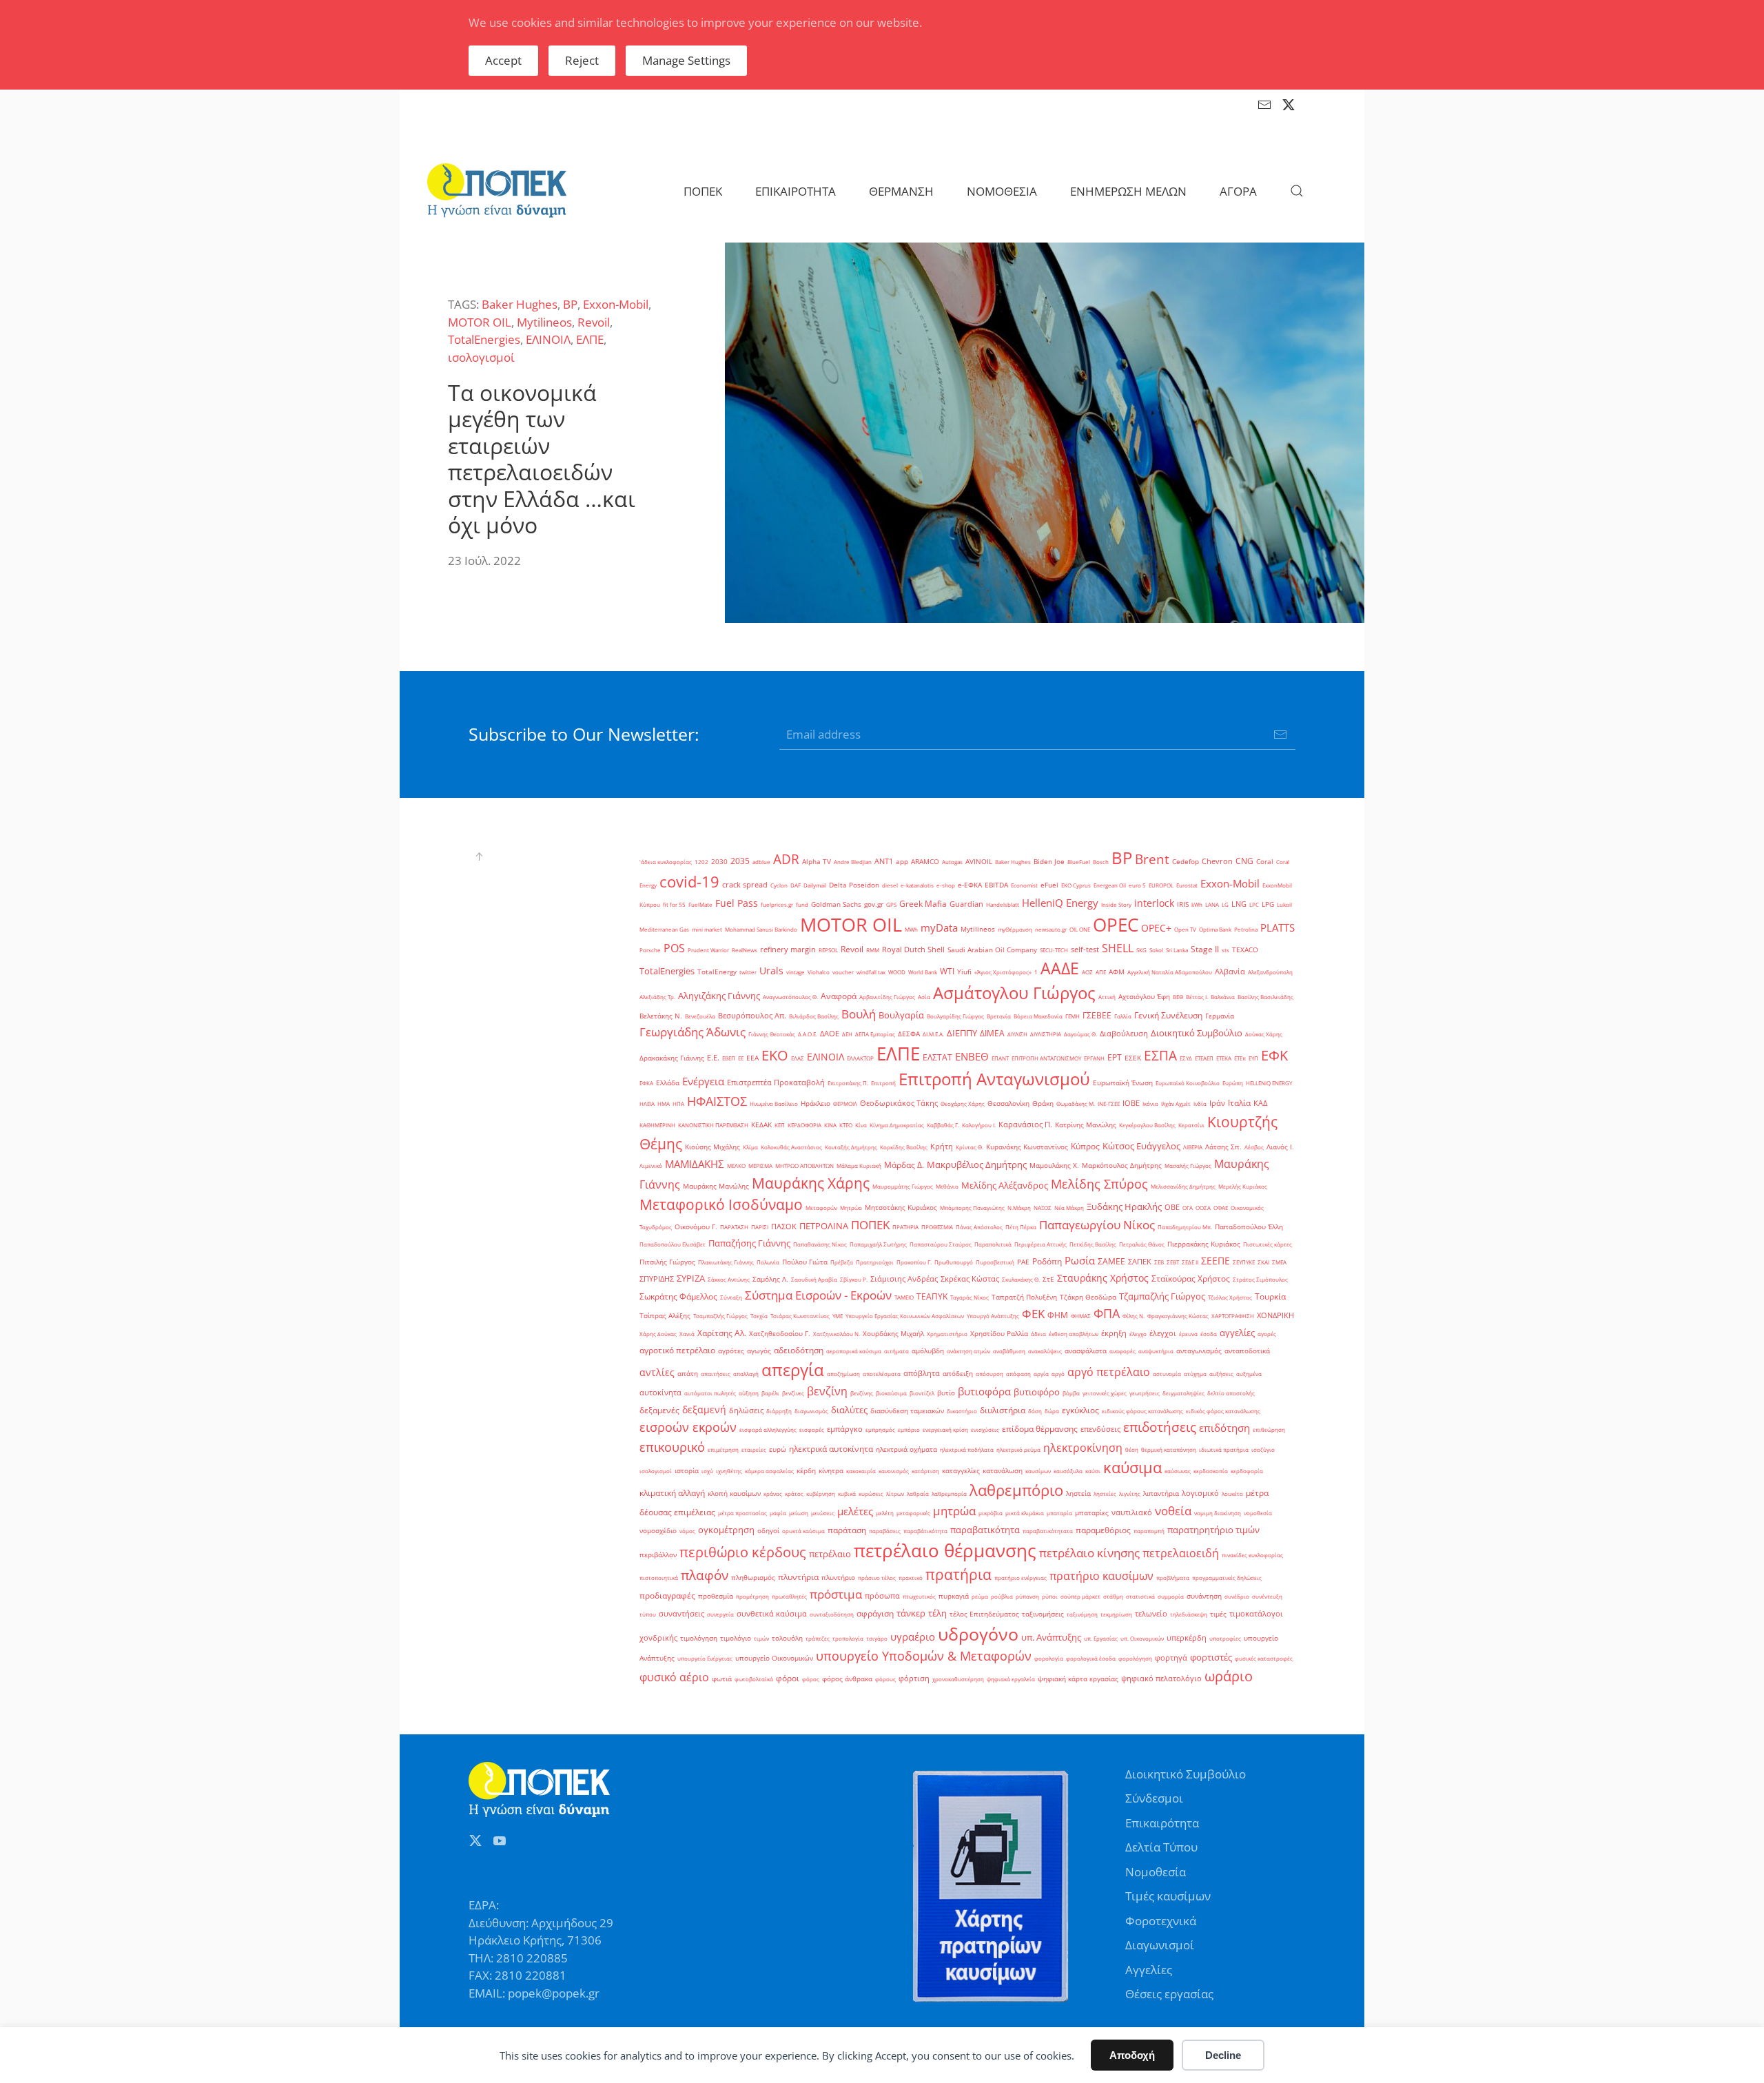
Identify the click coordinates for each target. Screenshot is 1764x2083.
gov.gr (874, 904)
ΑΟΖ (1087, 972)
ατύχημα (1195, 1374)
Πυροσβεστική (995, 1262)
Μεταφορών (821, 1208)
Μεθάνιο (947, 1186)
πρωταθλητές (789, 1596)
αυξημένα (1249, 1374)
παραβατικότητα (985, 1530)
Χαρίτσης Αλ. (722, 1333)
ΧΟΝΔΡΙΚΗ (1275, 1315)
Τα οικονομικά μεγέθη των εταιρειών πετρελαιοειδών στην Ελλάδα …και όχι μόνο (542, 459)
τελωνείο (1151, 1614)
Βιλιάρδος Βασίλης (814, 1016)
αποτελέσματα (882, 1374)
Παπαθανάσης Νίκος (820, 1244)
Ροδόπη (1047, 1261)
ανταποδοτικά (1247, 1351)
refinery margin (788, 950)
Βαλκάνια (1223, 997)
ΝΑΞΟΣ (1043, 1208)
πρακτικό (911, 1578)
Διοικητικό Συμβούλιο (1197, 1033)
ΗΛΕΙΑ (647, 1104)
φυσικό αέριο (674, 1677)
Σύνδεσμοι (1154, 1798)
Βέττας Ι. (1197, 997)
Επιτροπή (883, 1083)
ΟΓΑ (1188, 1208)
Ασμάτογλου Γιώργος (1014, 993)
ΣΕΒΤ (1173, 1262)
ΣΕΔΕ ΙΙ (1190, 1262)
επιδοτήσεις (1160, 1427)
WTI (947, 971)
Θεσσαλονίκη (1008, 1104)
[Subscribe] (1280, 735)
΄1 (1036, 972)
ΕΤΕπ (1240, 1058)
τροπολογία (848, 1638)
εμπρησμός (880, 1429)
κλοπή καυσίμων (734, 1494)
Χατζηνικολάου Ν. (837, 1334)
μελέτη (885, 1513)
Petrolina (1246, 929)
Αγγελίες (1149, 1970)
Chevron (1217, 861)
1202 (701, 862)
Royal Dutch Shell (913, 950)
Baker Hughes (520, 304)
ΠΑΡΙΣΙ (760, 1227)
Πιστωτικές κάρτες (1268, 1244)
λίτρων (895, 1494)
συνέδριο (1237, 1596)
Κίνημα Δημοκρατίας (897, 1125)
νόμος (687, 1531)
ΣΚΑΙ (1263, 1262)
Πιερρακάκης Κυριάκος (1204, 1244)
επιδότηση (1224, 1428)
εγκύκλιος (1080, 1410)
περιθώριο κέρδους (743, 1552)
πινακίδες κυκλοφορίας (1252, 1555)
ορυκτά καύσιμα (803, 1531)
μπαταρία (1059, 1513)
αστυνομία (1167, 1374)
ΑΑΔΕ (1060, 968)
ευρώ (778, 1449)
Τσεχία (759, 1316)
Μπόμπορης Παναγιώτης (972, 1208)
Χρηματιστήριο (947, 1334)
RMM (873, 950)
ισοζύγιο (1263, 1449)
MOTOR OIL (480, 322)
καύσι (1093, 1471)
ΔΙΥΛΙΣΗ (1017, 1034)
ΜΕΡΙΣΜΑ (760, 1166)
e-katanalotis (917, 885)
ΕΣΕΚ (1133, 1058)
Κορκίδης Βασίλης (904, 1147)
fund (802, 904)
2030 (719, 862)
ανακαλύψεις (1045, 1351)
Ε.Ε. (713, 1058)
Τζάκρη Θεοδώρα (1088, 1297)
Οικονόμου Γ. (696, 1227)
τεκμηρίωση (1116, 1614)
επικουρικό (672, 1447)
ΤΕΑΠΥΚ (932, 1296)
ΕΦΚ (1274, 1055)
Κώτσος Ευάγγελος (1141, 1146)
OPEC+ (1156, 928)
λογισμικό (1200, 1493)
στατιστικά (1140, 1596)
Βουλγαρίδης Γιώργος (955, 1016)
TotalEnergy (717, 972)
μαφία (778, 1513)
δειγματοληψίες (1183, 1393)
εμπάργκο (845, 1429)
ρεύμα (980, 1596)
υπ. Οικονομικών (1142, 1638)
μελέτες (855, 1511)
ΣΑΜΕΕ (1111, 1261)
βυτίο (946, 1393)
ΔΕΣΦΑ (909, 1034)
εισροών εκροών (688, 1427)
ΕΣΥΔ (1186, 1058)
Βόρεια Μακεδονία (1038, 1016)
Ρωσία (1080, 1261)
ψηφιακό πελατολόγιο (1161, 1679)
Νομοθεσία (1156, 1872)
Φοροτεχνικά (1161, 1921)
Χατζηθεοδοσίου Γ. (780, 1334)
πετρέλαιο (830, 1554)
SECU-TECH (1054, 950)
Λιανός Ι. (1280, 1147)
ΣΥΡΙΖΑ (691, 1278)
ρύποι (1050, 1596)
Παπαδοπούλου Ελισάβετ (673, 1244)
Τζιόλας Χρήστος (1230, 1297)
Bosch (1101, 862)
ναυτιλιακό (1132, 1512)
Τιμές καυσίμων (1168, 1896)
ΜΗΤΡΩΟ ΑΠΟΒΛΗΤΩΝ (804, 1166)
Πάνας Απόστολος (979, 1227)
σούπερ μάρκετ (1080, 1596)
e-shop (946, 885)
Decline (1223, 2055)
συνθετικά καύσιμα (772, 1614)
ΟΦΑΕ (1221, 1208)
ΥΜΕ (838, 1316)
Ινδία (1200, 1104)
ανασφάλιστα (1086, 1351)
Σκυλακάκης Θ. (1021, 1279)
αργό (1058, 1374)
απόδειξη (958, 1374)
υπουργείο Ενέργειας (705, 1658)
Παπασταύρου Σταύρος (941, 1244)
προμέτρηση (752, 1596)
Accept (503, 60)
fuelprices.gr (777, 904)
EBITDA (996, 885)
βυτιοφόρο (1037, 1392)
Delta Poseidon (854, 885)
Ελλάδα (668, 1083)
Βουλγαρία (901, 1015)
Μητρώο (851, 1208)
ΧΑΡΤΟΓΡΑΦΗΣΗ (1233, 1316)
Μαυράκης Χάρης (811, 1183)
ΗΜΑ (664, 1104)
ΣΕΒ (1159, 1262)
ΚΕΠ (780, 1125)
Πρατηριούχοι (875, 1262)
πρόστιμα (836, 1594)
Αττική (1107, 997)
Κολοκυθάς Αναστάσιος (791, 1147)
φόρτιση (914, 1679)
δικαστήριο (962, 1411)
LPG (1268, 904)
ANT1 (884, 861)
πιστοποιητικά (659, 1578)
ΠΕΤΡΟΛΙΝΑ (824, 1226)
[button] (1297, 191)
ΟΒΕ (1172, 1207)
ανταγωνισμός (1199, 1351)
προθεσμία (716, 1596)
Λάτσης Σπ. (1223, 1147)
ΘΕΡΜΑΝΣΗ (901, 191)
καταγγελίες (961, 1471)
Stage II (1205, 949)
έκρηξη (1114, 1333)
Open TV (1185, 929)
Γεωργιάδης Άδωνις (693, 1032)
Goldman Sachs (836, 904)
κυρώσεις (871, 1494)
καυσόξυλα (1068, 1471)
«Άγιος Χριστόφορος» (1003, 972)
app (902, 862)
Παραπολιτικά (993, 1244)
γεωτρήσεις (1145, 1393)
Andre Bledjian (853, 862)
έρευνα (1188, 1334)
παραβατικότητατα (1048, 1531)
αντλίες (657, 1372)
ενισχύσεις (985, 1429)
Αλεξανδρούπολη (1270, 972)
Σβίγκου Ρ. (854, 1279)
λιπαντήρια (1161, 1494)
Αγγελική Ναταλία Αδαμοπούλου (1170, 972)
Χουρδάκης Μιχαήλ (893, 1334)
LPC (1254, 904)
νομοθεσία (1258, 1513)
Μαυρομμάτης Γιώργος (903, 1186)
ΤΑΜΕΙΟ (904, 1297)
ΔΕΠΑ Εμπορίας (875, 1034)
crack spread (745, 885)
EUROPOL (1161, 885)
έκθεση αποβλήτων (1074, 1334)
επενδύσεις (1100, 1429)
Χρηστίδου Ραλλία (999, 1334)
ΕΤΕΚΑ (1224, 1058)
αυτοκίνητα (660, 1393)
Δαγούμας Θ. (1080, 1034)
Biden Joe (1049, 862)
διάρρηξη (779, 1411)
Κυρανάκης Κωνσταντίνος (1027, 1147)
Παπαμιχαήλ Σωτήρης (878, 1244)
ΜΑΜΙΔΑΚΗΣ (695, 1164)
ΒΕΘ (1178, 997)
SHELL (1118, 948)
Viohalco (819, 972)
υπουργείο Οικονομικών (774, 1658)
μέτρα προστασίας (742, 1513)
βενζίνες (793, 1393)
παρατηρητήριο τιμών (1213, 1530)
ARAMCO (925, 862)
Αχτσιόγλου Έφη (1144, 997)
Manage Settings (686, 60)
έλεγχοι (1163, 1333)
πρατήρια (958, 1574)
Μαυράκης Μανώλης (716, 1186)
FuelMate (700, 904)
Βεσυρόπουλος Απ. (752, 1016)
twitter (748, 972)
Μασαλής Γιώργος (1188, 1166)
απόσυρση (989, 1374)
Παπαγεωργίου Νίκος (1097, 1225)
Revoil (594, 322)
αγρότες (731, 1351)
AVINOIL (979, 862)
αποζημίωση (843, 1374)
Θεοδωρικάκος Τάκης (899, 1103)
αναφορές (1122, 1351)
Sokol (1156, 950)
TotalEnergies (484, 339)
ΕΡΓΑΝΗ (1094, 1058)
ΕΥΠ (1253, 1058)
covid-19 (689, 881)
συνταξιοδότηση (832, 1614)
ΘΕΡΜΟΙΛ (845, 1104)
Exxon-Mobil (616, 304)
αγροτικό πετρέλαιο (677, 1350)
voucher (843, 972)
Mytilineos (544, 322)
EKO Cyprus (1076, 885)
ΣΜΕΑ (1279, 1262)
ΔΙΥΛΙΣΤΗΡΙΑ (1046, 1034)
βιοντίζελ (922, 1393)
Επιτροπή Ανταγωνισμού (994, 1079)
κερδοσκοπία (1211, 1471)
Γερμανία (1220, 1016)
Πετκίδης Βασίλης (1093, 1244)
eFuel (1049, 885)
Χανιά (687, 1334)
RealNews (745, 950)
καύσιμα (1132, 1467)
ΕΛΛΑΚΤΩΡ (860, 1058)
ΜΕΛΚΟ (736, 1166)
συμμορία (1171, 1596)
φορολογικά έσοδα (1091, 1658)
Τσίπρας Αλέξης (665, 1316)
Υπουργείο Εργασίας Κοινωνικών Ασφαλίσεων (905, 1316)
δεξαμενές (659, 1410)
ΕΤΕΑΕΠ (1204, 1058)
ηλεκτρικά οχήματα (906, 1449)
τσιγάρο (877, 1638)
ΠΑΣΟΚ (784, 1227)
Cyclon (779, 885)
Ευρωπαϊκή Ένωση (1123, 1083)
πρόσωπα (882, 1596)
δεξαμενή (704, 1409)
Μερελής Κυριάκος (1243, 1186)
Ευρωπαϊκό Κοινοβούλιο (1188, 1083)
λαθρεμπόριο (1016, 1490)
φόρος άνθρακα (847, 1679)
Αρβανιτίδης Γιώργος (887, 997)
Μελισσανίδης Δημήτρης (1183, 1186)
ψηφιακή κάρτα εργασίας (1078, 1679)
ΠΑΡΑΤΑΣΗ (734, 1227)
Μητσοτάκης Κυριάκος (901, 1208)
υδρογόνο (978, 1634)
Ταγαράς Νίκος (970, 1297)
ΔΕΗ (847, 1034)
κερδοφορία (1247, 1471)
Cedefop (1186, 862)
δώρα (1052, 1411)
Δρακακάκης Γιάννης (672, 1058)
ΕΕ (741, 1058)
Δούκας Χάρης (1264, 1034)
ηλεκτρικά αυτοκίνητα (831, 1449)
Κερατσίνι (1191, 1125)
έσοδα (1209, 1334)
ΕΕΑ (752, 1058)
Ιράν (1217, 1103)
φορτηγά (1171, 1658)
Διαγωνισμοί (1160, 1945)
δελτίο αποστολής (1231, 1393)
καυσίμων (1038, 1471)
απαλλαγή (746, 1374)
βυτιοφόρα (984, 1392)
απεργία (793, 1370)
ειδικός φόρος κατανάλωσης (1223, 1411)
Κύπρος (1085, 1146)
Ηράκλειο (816, 1104)
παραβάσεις (885, 1531)
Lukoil (1284, 904)
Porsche (650, 950)
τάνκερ (911, 1613)
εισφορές (812, 1429)
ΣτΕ (1048, 1279)
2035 (740, 861)
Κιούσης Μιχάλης (712, 1147)
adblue (761, 862)
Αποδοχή (1132, 2055)
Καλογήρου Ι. (979, 1125)
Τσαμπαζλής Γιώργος (720, 1316)
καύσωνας (1178, 1471)
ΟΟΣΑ (1203, 1208)
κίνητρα (831, 1471)
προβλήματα (1173, 1578)
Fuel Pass (737, 903)
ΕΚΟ (775, 1055)
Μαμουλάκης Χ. (1054, 1166)
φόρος (811, 1679)
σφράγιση (875, 1613)
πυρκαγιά (954, 1596)
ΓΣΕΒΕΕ (1097, 1015)
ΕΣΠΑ (1160, 1055)
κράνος (773, 1494)
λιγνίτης (1130, 1494)
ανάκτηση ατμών (968, 1351)
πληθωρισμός (753, 1578)
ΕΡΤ (1115, 1057)
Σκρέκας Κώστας (970, 1279)
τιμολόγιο (736, 1638)
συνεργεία (720, 1614)
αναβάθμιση (1009, 1351)
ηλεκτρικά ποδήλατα (967, 1449)
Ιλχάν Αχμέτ (1176, 1104)
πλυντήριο (838, 1578)
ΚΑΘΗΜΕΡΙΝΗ (657, 1125)
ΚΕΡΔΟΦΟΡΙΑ (804, 1125)
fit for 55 (674, 904)
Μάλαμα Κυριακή (859, 1166)
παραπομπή (1149, 1531)
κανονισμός (894, 1471)
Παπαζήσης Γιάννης (749, 1243)
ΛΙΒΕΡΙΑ (1193, 1147)
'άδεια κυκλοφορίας (666, 862)
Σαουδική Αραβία (814, 1279)
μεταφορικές (913, 1513)
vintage (796, 972)
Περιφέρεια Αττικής (1040, 1244)
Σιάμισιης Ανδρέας (904, 1279)
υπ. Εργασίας (1101, 1638)
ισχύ (707, 1471)
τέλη (937, 1613)
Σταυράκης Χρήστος (1103, 1278)
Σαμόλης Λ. (770, 1279)
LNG (1239, 904)
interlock (1154, 903)
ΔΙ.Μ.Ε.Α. (933, 1034)
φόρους (885, 1679)
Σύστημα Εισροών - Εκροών (818, 1295)
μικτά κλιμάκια (1025, 1513)
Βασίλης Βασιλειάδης (1265, 997)
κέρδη (806, 1471)
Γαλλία (1123, 1016)
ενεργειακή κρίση (945, 1429)
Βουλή (859, 1014)
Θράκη (1043, 1104)
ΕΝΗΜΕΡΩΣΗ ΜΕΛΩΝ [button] (1128, 191)
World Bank (923, 972)
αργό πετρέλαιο (1109, 1372)
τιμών (761, 1638)
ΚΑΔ (1260, 1103)
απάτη (688, 1374)
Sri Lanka (1177, 950)
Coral (1265, 862)
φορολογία (1049, 1658)
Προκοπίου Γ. (914, 1262)
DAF (796, 885)
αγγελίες (1237, 1333)
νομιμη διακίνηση (1218, 1513)
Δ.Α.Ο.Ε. (808, 1034)
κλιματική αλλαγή (672, 1493)
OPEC (1116, 925)
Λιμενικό (651, 1166)
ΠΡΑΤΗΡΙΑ (905, 1227)
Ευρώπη (1233, 1083)
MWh (911, 929)
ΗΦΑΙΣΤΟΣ (717, 1101)
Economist (1024, 885)
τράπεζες (818, 1638)
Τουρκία (1270, 1296)
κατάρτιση (925, 1471)
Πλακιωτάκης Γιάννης (726, 1262)
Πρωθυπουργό (954, 1262)
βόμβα (1071, 1393)
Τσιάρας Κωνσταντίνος (800, 1316)
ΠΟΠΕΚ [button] (703, 191)
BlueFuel (1079, 862)
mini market (707, 929)
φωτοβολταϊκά (754, 1679)
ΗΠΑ (678, 1104)
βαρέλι (770, 1393)
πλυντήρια (798, 1577)
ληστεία (1078, 1494)
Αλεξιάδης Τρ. (657, 997)
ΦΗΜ (1058, 1315)
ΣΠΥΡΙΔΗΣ (657, 1279)
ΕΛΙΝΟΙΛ (548, 339)
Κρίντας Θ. (970, 1147)
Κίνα (861, 1125)
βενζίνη (827, 1391)
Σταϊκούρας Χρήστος (1191, 1279)
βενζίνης (862, 1393)
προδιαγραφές (667, 1595)
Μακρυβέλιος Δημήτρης (977, 1164)
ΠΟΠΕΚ (870, 1225)
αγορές (1267, 1334)
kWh (1197, 904)
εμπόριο (909, 1429)
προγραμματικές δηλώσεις (1227, 1578)
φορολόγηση (1135, 1658)
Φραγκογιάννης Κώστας (1178, 1316)
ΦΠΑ (1107, 1313)
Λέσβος (1254, 1147)
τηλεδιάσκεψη (1189, 1614)
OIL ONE (1080, 929)
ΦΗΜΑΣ (1081, 1316)
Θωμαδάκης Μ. (1076, 1104)
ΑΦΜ (1117, 972)
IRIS (1183, 904)
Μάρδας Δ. (904, 1165)
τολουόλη (787, 1638)
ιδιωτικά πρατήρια (1224, 1449)
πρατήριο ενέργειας (1021, 1578)
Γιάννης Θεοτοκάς (772, 1034)
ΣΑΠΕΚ (1140, 1262)
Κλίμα (750, 1147)
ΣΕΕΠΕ (1216, 1261)
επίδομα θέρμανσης (1040, 1429)
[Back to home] (497, 191)
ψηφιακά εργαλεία (1011, 1679)
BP (570, 304)
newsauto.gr (1051, 929)
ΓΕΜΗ (1073, 1016)
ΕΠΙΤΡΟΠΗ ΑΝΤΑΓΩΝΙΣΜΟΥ (1046, 1058)
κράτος (794, 1494)
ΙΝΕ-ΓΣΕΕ (1109, 1104)
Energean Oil (1110, 885)
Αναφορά (839, 996)
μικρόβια (991, 1513)
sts (1225, 950)
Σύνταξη (731, 1297)
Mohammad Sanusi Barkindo (761, 929)
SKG (1141, 950)
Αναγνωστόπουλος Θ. (790, 997)
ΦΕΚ (1033, 1314)
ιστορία (687, 1471)
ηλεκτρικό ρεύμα (1018, 1449)
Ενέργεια (703, 1081)
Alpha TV (817, 862)
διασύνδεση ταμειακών (907, 1411)
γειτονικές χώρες (1105, 1393)
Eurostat (1187, 885)
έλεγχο (1138, 1334)
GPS (891, 904)
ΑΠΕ (1101, 972)
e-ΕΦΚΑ (970, 885)
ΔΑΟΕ (830, 1034)
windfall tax (871, 972)
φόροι (788, 1678)
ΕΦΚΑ (646, 1083)
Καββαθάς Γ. (943, 1125)
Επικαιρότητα (1162, 1823)
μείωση (799, 1513)
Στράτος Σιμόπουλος (1260, 1279)
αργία (1041, 1374)
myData (939, 928)
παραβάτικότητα (925, 1531)
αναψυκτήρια (1156, 1351)
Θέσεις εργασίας (1169, 1994)
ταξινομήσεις (1043, 1614)
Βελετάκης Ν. (661, 1016)
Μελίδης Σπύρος (1099, 1184)
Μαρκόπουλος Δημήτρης (1122, 1166)
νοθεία (1173, 1510)
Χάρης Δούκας (658, 1334)
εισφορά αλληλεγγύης (768, 1429)
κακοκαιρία (861, 1471)
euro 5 (1137, 885)
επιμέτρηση (723, 1449)
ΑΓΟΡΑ (1238, 191)
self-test (1085, 950)
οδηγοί (768, 1531)
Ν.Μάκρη (1019, 1208)
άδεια (1038, 1334)
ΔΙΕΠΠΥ (962, 1033)
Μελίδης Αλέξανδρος (1005, 1185)
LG (1225, 904)
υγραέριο (913, 1636)
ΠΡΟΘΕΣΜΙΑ (937, 1227)
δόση (1035, 1411)
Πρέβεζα (842, 1262)
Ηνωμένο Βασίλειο (774, 1104)
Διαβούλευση (1124, 1034)
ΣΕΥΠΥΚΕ (1244, 1262)
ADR (786, 859)
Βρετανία (999, 1016)
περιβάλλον (658, 1555)
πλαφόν (705, 1575)
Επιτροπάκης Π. (848, 1083)
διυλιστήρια (1003, 1410)
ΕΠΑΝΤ (1000, 1058)
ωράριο (1229, 1676)
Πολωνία (768, 1262)
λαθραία (918, 1494)
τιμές (1218, 1614)
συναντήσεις (681, 1614)
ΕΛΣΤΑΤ (937, 1057)
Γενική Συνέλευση (1168, 1015)
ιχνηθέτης (729, 1471)
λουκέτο (1232, 1494)
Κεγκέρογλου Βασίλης (1147, 1125)
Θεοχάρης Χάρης (963, 1104)
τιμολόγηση (699, 1638)
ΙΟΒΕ (1131, 1103)
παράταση (847, 1530)
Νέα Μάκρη (1069, 1208)
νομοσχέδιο (658, 1531)
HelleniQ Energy (1060, 903)
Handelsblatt (1003, 904)
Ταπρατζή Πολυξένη (1024, 1297)
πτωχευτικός (919, 1596)
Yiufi (964, 972)
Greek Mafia (923, 904)
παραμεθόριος (1103, 1530)
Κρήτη (942, 1147)
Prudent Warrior (708, 950)
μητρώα (954, 1511)
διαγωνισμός (811, 1411)
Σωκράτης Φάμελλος (678, 1296)
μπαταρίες (1092, 1513)
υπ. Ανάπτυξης (1051, 1637)
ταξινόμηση (1082, 1614)
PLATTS (1278, 927)
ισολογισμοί (481, 357)
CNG (1244, 861)
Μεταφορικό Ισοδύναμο (721, 1204)
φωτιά (722, 1679)
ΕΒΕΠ (729, 1058)
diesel (890, 885)
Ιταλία (1239, 1103)
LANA (1212, 904)
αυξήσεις (1221, 1374)
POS (674, 948)
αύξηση (749, 1393)
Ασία (924, 997)
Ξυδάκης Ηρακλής (1124, 1207)
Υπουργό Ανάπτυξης (993, 1316)
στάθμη (1113, 1596)
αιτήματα (896, 1351)
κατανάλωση (1003, 1471)
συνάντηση (1204, 1596)
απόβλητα (922, 1373)
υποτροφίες (1225, 1638)
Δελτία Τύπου (1161, 1847)
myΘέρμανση (1015, 929)
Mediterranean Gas (664, 929)
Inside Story (1116, 904)
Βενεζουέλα (700, 1016)
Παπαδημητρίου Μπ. (1185, 1227)
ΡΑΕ (1023, 1262)
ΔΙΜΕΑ (992, 1033)
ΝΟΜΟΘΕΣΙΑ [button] (1002, 191)
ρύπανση (1027, 1596)
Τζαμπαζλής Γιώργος (1162, 1296)
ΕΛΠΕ (590, 339)
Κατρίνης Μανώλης (1086, 1125)
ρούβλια (1002, 1596)
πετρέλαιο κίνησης (1089, 1553)
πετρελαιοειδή (1181, 1553)
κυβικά (847, 1494)
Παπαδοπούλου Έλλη (1249, 1227)
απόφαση (1018, 1374)
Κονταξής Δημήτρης (851, 1147)
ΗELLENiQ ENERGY (1269, 1083)
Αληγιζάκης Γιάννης (719, 996)
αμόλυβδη (928, 1351)
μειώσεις (823, 1513)
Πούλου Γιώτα (805, 1262)
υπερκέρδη (1187, 1638)
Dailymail (815, 885)
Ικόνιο (1150, 1104)
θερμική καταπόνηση (1169, 1449)
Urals (771, 971)
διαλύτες (849, 1410)
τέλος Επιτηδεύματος (984, 1614)
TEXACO (1245, 950)
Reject (582, 60)
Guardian (966, 904)
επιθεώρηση (1269, 1429)
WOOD (897, 972)
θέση (1132, 1449)
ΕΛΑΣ (798, 1058)
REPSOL (828, 950)
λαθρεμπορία (949, 1494)
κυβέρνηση (821, 1494)
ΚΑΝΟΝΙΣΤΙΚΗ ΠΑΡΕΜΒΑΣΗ (713, 1125)
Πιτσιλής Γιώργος (667, 1262)
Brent (1152, 859)
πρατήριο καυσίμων (1101, 1576)
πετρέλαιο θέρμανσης (945, 1550)
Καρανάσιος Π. (1025, 1125)
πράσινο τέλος (877, 1578)
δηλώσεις (746, 1410)
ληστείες (1105, 1494)
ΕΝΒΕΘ (972, 1057)
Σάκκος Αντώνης (729, 1279)
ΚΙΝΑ (830, 1125)
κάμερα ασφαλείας (769, 1471)
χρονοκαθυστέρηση (958, 1679)
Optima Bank (1215, 929)
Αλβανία (1230, 972)
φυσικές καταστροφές (1264, 1658)
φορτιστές (1211, 1657)
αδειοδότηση (799, 1350)
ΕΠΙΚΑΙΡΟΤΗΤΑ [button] (796, 191)
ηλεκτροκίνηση (1083, 1448)
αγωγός (759, 1351)
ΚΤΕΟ (846, 1125)
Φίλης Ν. (1134, 1316)
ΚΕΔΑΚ (761, 1125)
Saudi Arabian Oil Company (992, 950)
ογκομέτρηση (726, 1530)
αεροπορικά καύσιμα (854, 1351)
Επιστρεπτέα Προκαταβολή (776, 1082)
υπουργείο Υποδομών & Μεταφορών (924, 1656)
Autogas (952, 862)
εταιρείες (754, 1449)
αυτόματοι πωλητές (710, 1393)
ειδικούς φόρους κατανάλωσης (1142, 1411)
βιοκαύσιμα (891, 1393)
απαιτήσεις (716, 1374)
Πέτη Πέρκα (1021, 1227)
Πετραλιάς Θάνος (1142, 1244)
